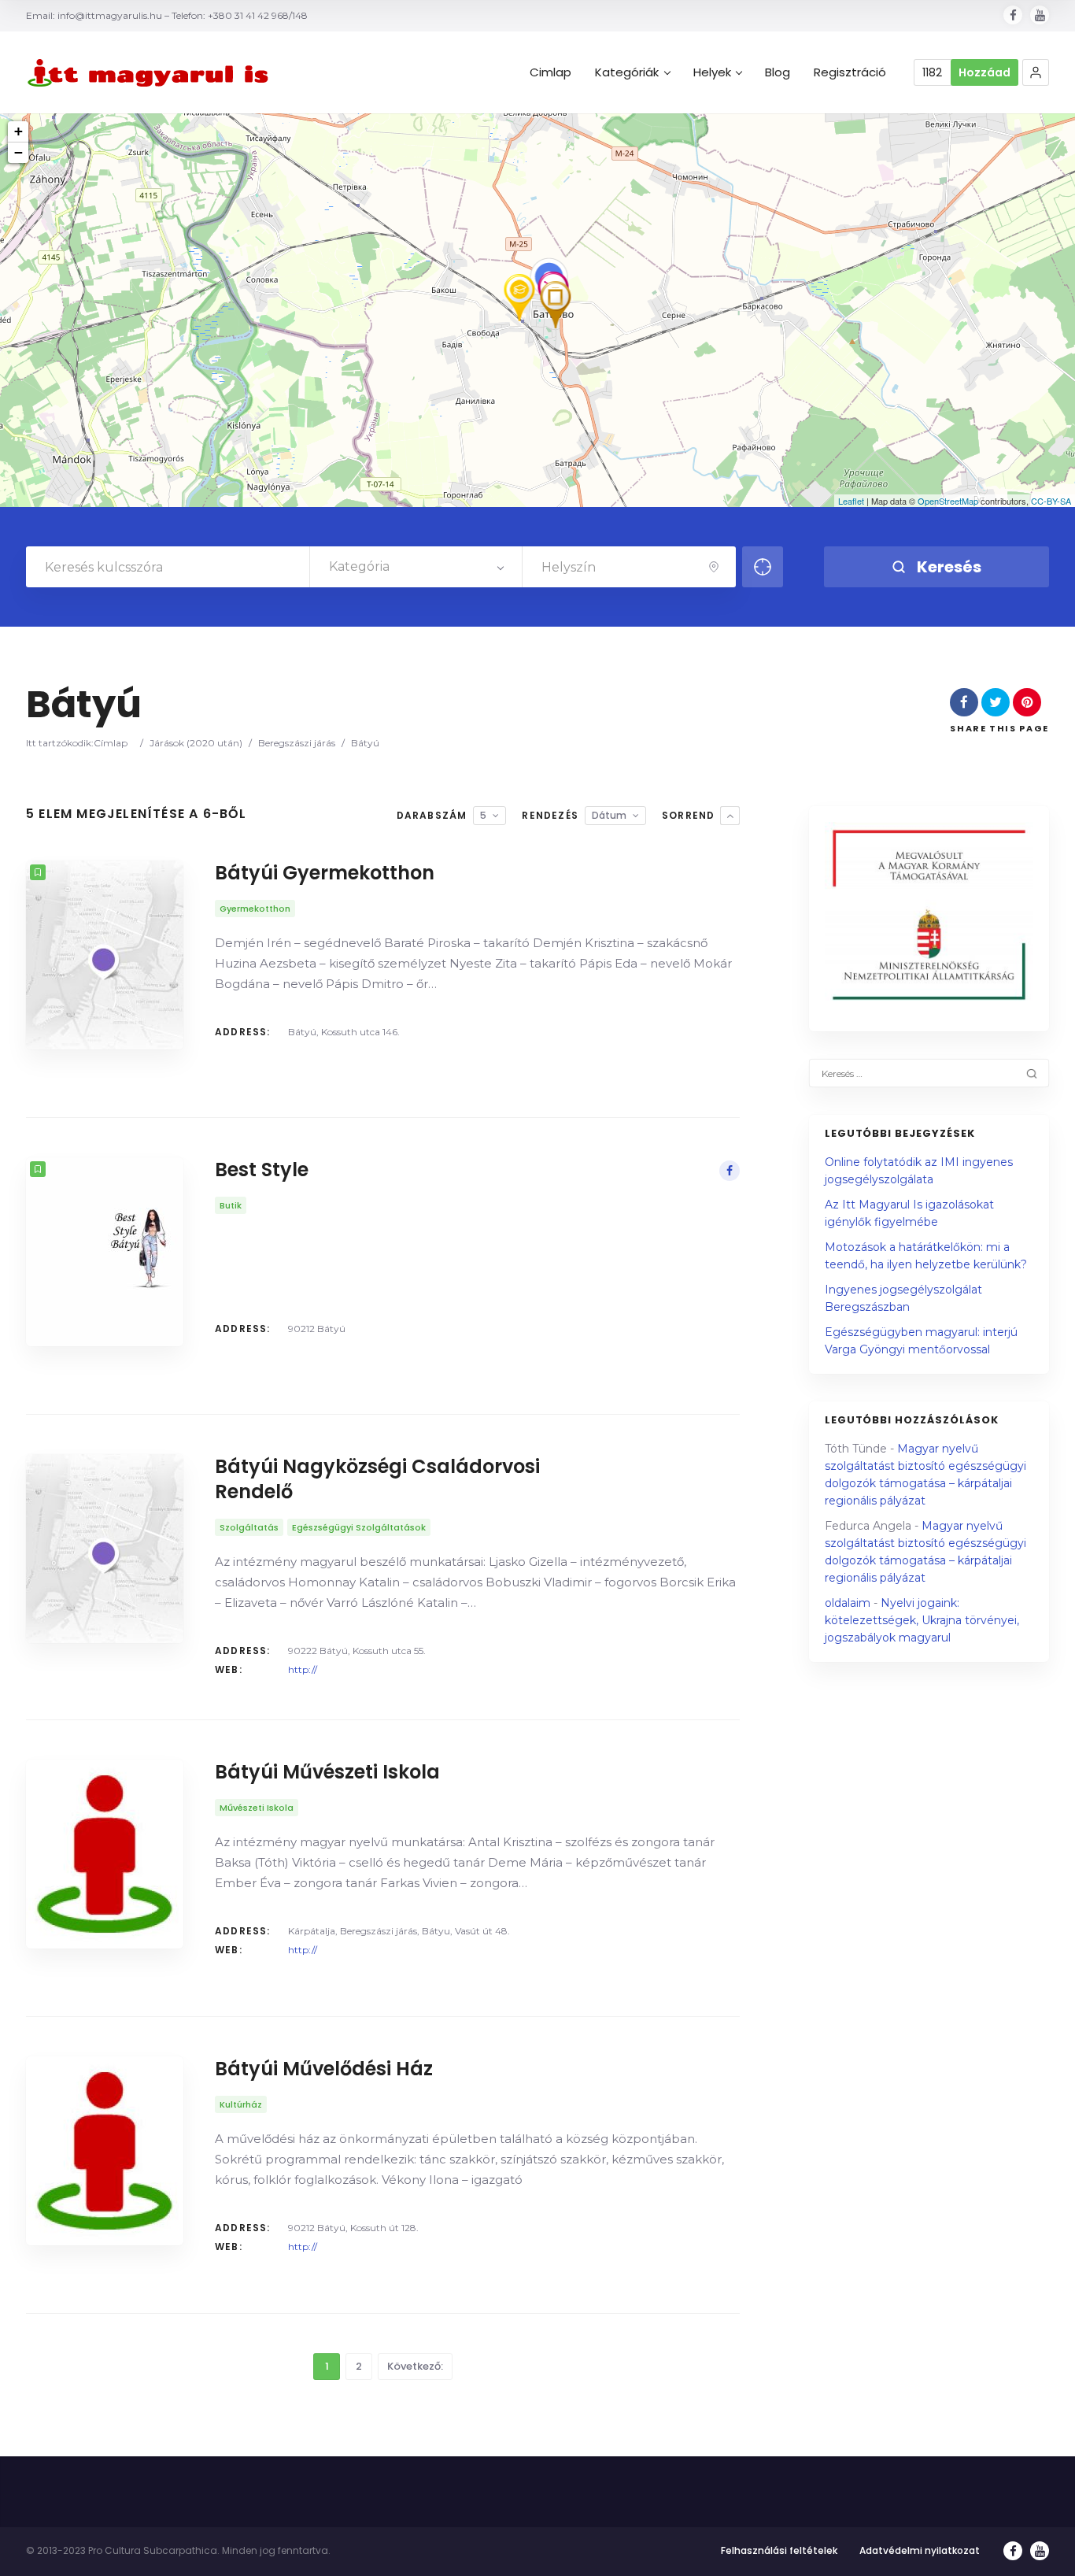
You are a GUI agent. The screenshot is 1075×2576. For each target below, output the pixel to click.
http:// (303, 1669)
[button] (1036, 72)
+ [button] (18, 131)
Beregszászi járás (297, 743)
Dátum (609, 815)
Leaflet (851, 501)
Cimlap (550, 72)
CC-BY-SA (1051, 501)
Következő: (415, 2366)
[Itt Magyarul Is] (152, 73)
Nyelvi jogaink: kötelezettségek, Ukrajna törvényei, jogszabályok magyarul (922, 1620)
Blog (778, 72)
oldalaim (848, 1603)
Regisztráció (850, 72)
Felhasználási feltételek (779, 2550)
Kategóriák (627, 72)
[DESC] (730, 816)
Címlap (111, 743)
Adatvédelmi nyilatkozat (920, 2550)
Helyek (712, 72)
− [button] (18, 152)
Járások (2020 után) (196, 743)
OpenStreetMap (948, 501)
